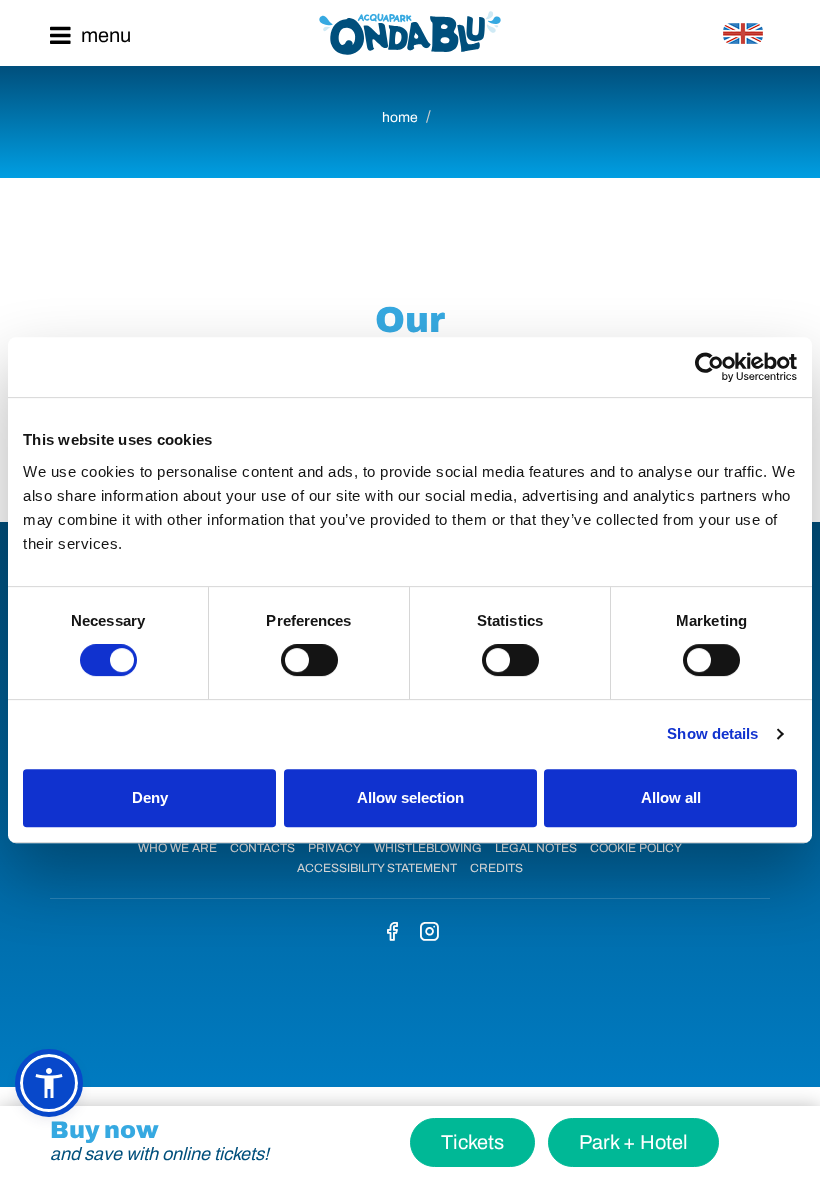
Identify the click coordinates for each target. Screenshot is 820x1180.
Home (400, 117)
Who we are (177, 848)
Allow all (671, 797)
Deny (150, 797)
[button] (49, 1083)
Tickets (472, 1142)
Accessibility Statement (377, 868)
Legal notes (536, 848)
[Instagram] (429, 933)
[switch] (309, 660)
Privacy (334, 848)
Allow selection (410, 797)
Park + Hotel (633, 1142)
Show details (712, 733)
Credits (496, 868)
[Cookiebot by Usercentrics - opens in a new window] (709, 367)
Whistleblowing (428, 848)
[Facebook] (392, 933)
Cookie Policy (636, 848)
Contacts (262, 848)
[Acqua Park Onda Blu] (410, 33)
